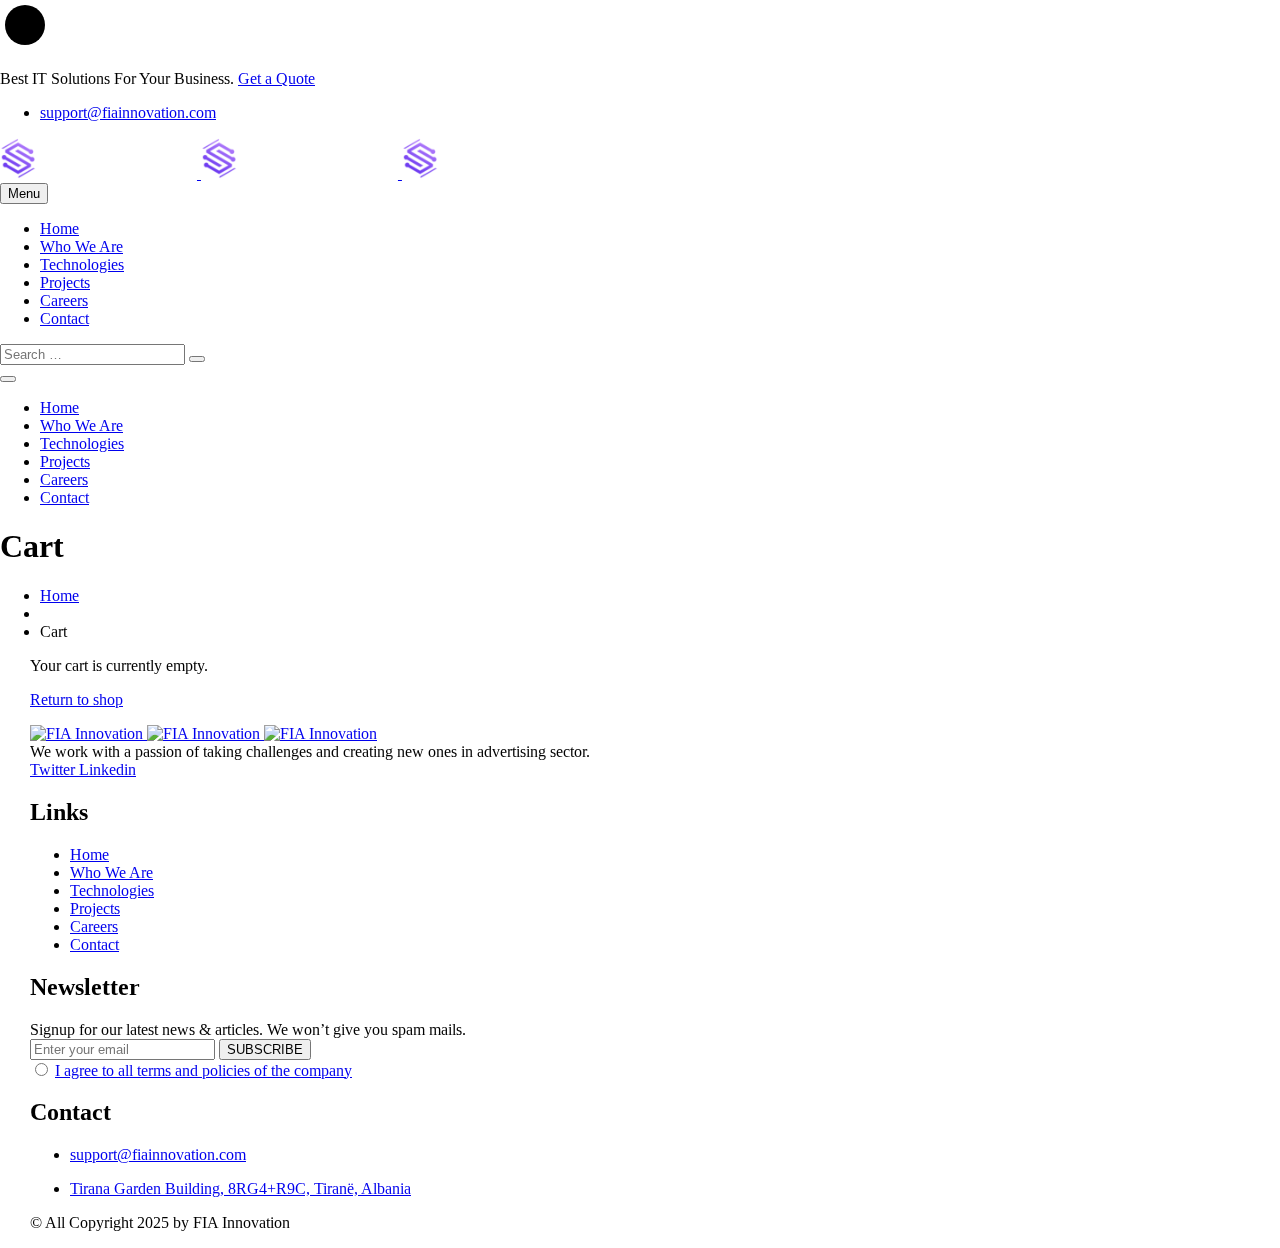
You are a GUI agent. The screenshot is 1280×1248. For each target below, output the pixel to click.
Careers (64, 300)
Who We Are (81, 246)
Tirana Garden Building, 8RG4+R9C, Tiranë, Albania (240, 1188)
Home (59, 228)
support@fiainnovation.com (128, 112)
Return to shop (76, 699)
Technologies (82, 264)
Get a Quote (276, 78)
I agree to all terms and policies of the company (203, 1070)
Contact (64, 318)
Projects (65, 282)
